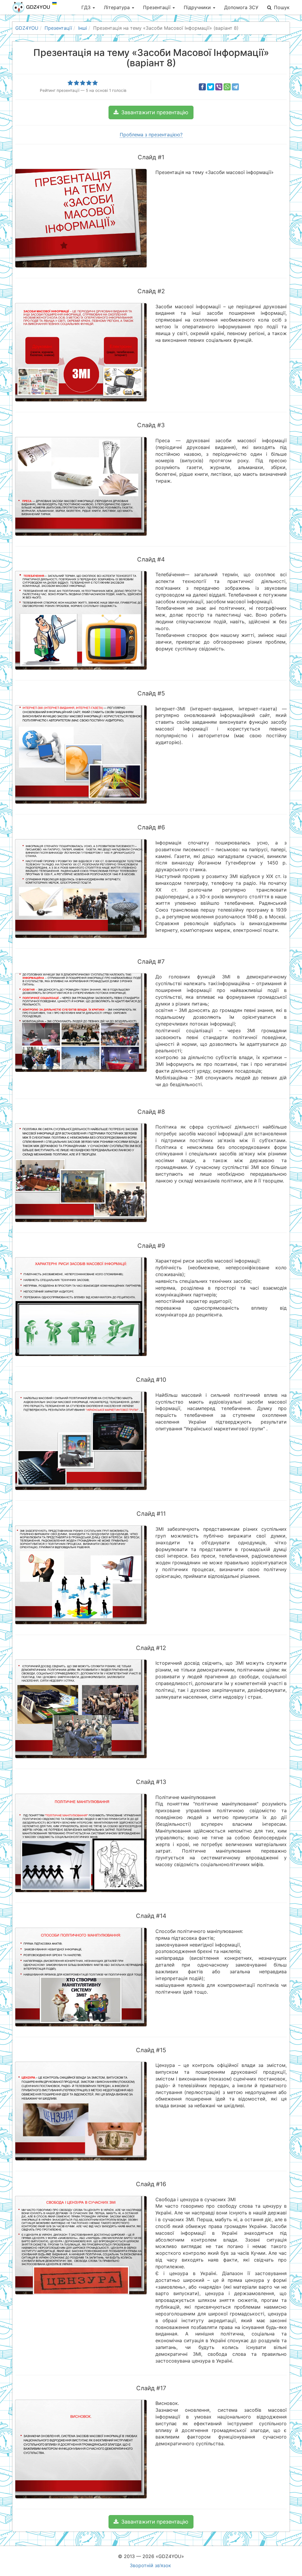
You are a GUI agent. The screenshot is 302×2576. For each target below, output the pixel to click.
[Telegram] (235, 87)
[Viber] (219, 87)
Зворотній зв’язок (150, 2565)
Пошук (282, 7)
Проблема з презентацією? (151, 135)
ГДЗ (87, 7)
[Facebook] (202, 87)
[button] (151, 112)
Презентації (157, 7)
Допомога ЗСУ (241, 7)
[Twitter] (211, 87)
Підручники (198, 7)
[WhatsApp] (227, 87)
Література (118, 7)
